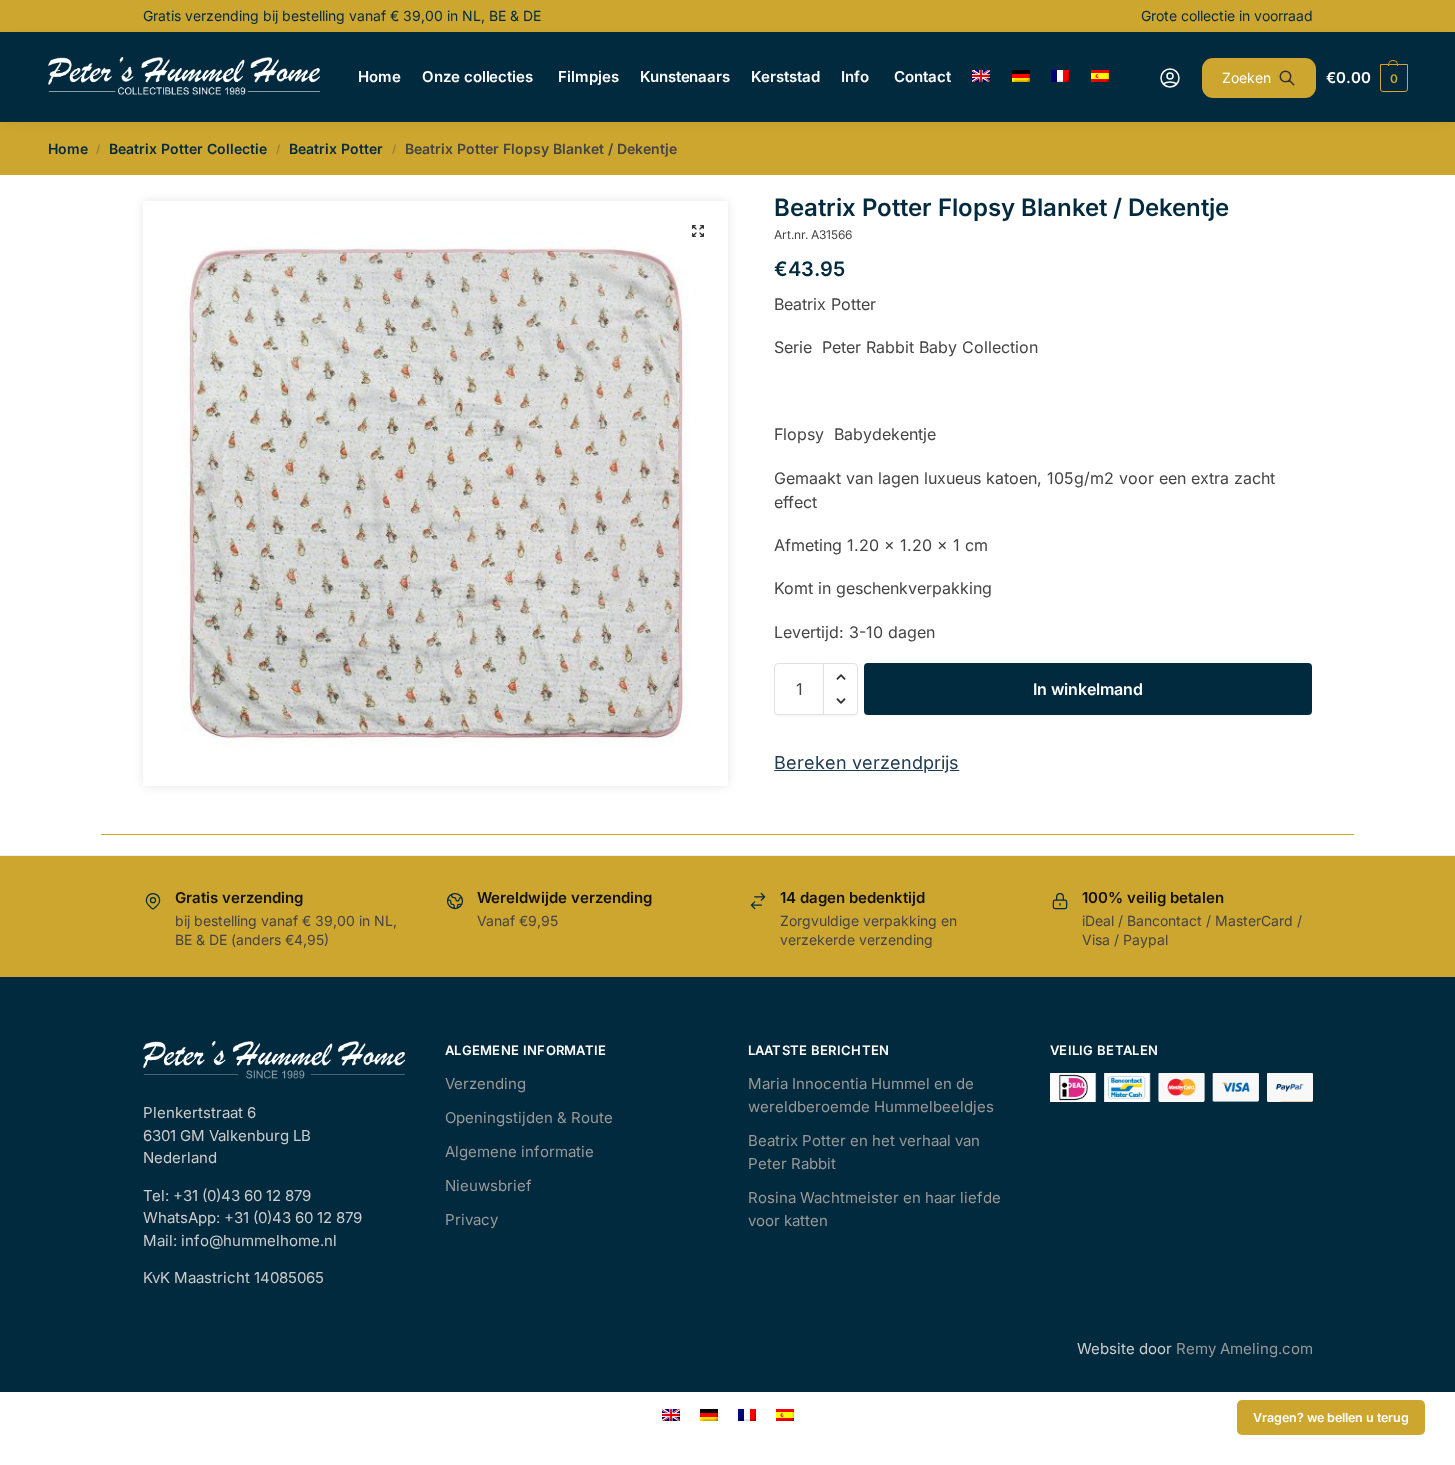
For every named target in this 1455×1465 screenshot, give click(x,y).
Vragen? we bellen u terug (1331, 1417)
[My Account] (1170, 78)
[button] (698, 231)
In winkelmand (1088, 689)
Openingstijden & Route (529, 1117)
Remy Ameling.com (1244, 1348)
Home (68, 148)
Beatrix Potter (336, 148)
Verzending (485, 1083)
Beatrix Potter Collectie (188, 148)
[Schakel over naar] (981, 77)
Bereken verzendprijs (866, 762)
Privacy (471, 1219)
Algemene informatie (519, 1151)
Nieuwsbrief (488, 1185)
